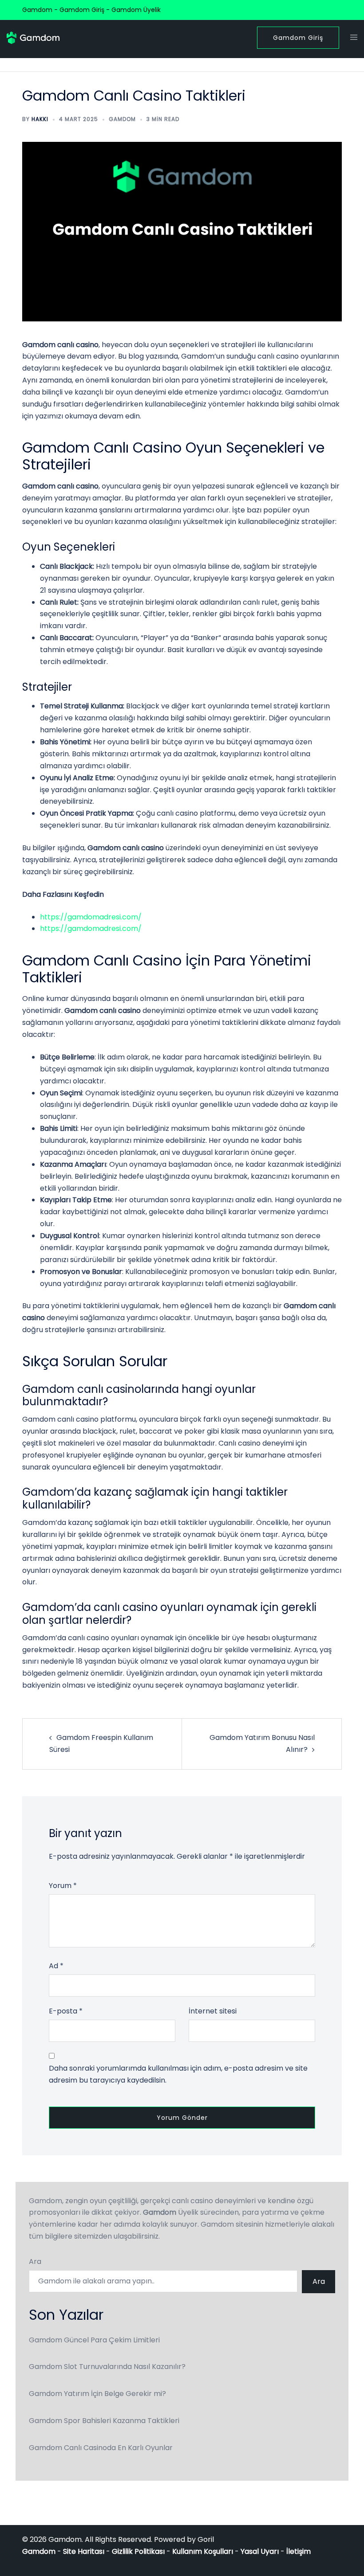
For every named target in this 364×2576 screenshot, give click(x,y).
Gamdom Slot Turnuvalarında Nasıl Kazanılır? (107, 2367)
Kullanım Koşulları (203, 2551)
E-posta (66, 2011)
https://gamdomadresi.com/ (91, 917)
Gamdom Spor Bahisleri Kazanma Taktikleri (104, 2421)
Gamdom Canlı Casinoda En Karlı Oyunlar (101, 2448)
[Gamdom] (33, 37)
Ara (35, 2261)
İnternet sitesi (213, 2011)
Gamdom (122, 119)
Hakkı (40, 119)
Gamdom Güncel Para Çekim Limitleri (94, 2340)
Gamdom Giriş (298, 38)
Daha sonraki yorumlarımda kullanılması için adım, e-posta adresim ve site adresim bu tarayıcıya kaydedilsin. (178, 2074)
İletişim (299, 2551)
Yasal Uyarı (260, 2551)
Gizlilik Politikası (138, 2551)
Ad (56, 1966)
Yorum (63, 1886)
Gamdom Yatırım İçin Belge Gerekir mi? (97, 2394)
